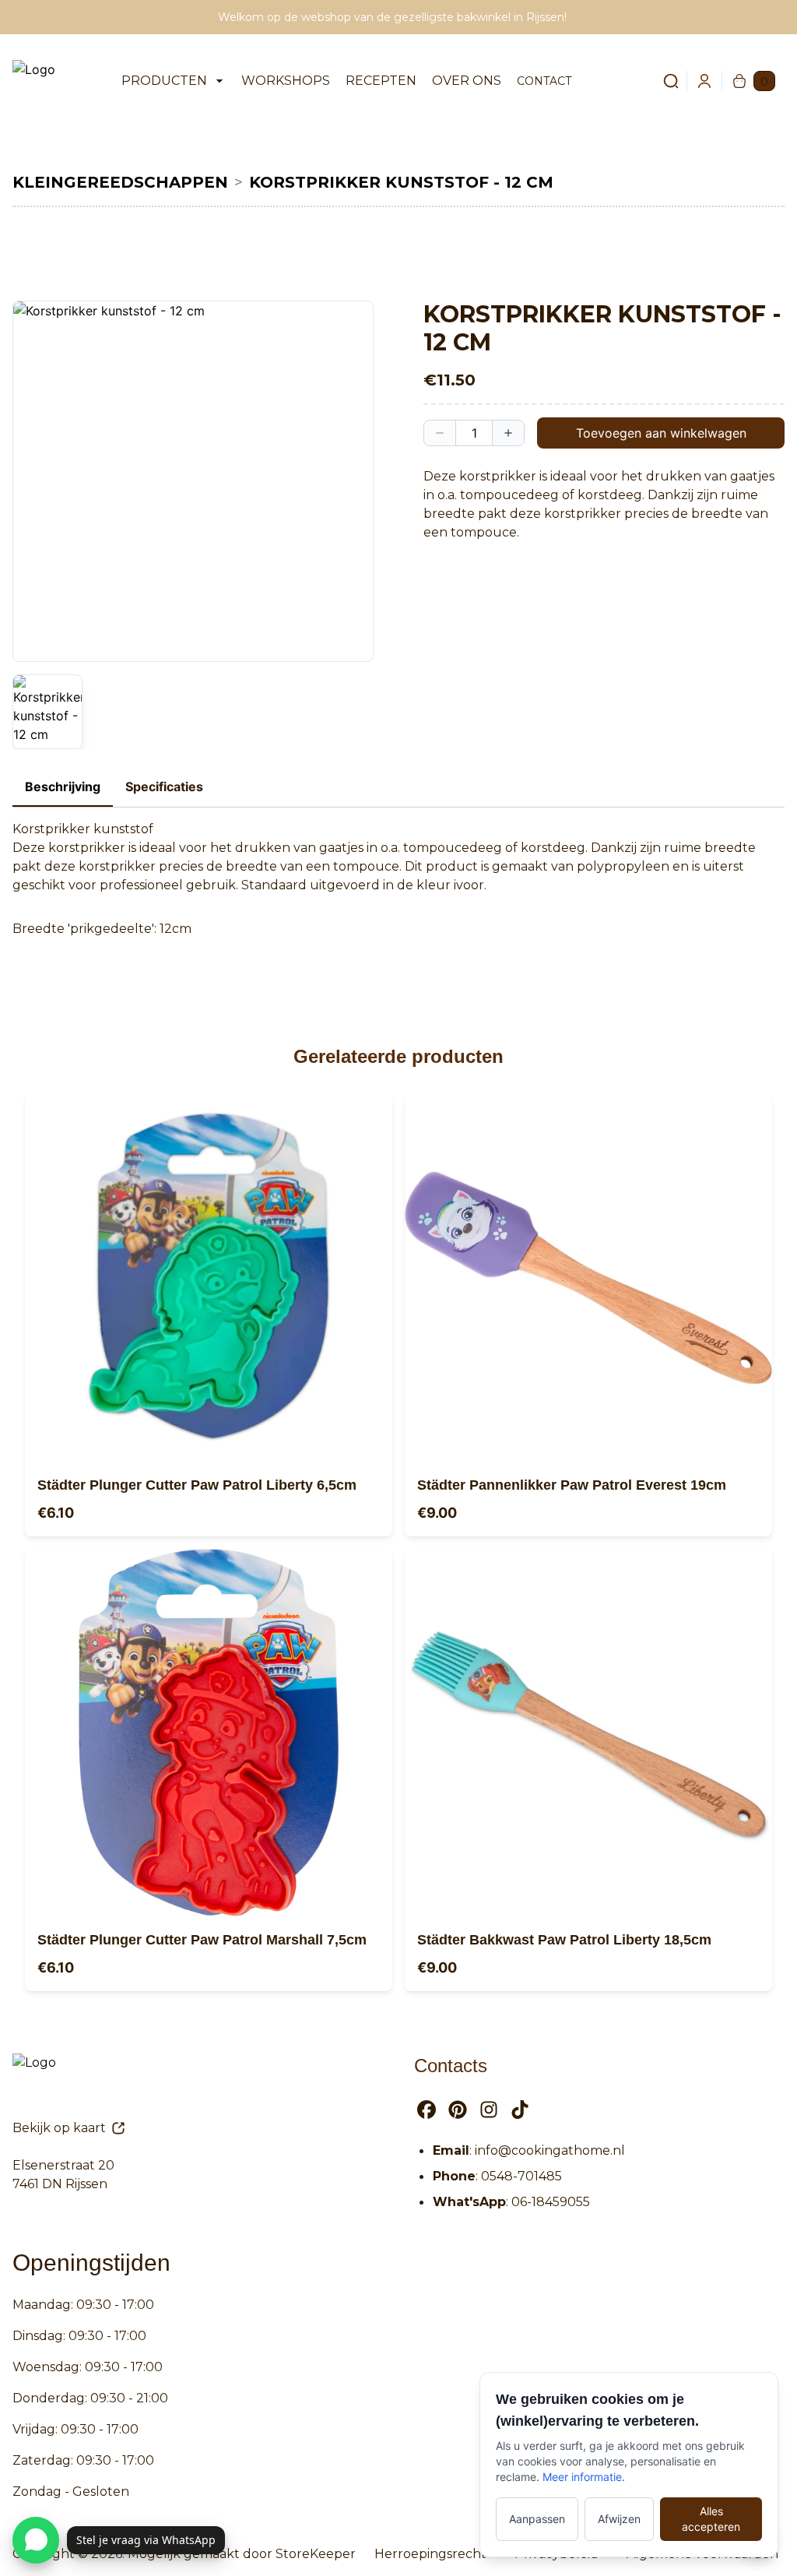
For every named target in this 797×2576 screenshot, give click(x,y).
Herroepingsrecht (430, 2554)
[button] (193, 481)
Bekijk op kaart (59, 2128)
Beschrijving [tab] (63, 787)
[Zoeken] (662, 81)
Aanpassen (537, 2519)
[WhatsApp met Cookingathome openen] (36, 2540)
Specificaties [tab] (164, 787)
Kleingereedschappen (120, 182)
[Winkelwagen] (739, 81)
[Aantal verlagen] (440, 433)
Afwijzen (619, 2519)
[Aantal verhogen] (508, 433)
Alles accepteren (711, 2519)
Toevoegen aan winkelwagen (661, 433)
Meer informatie (582, 2477)
